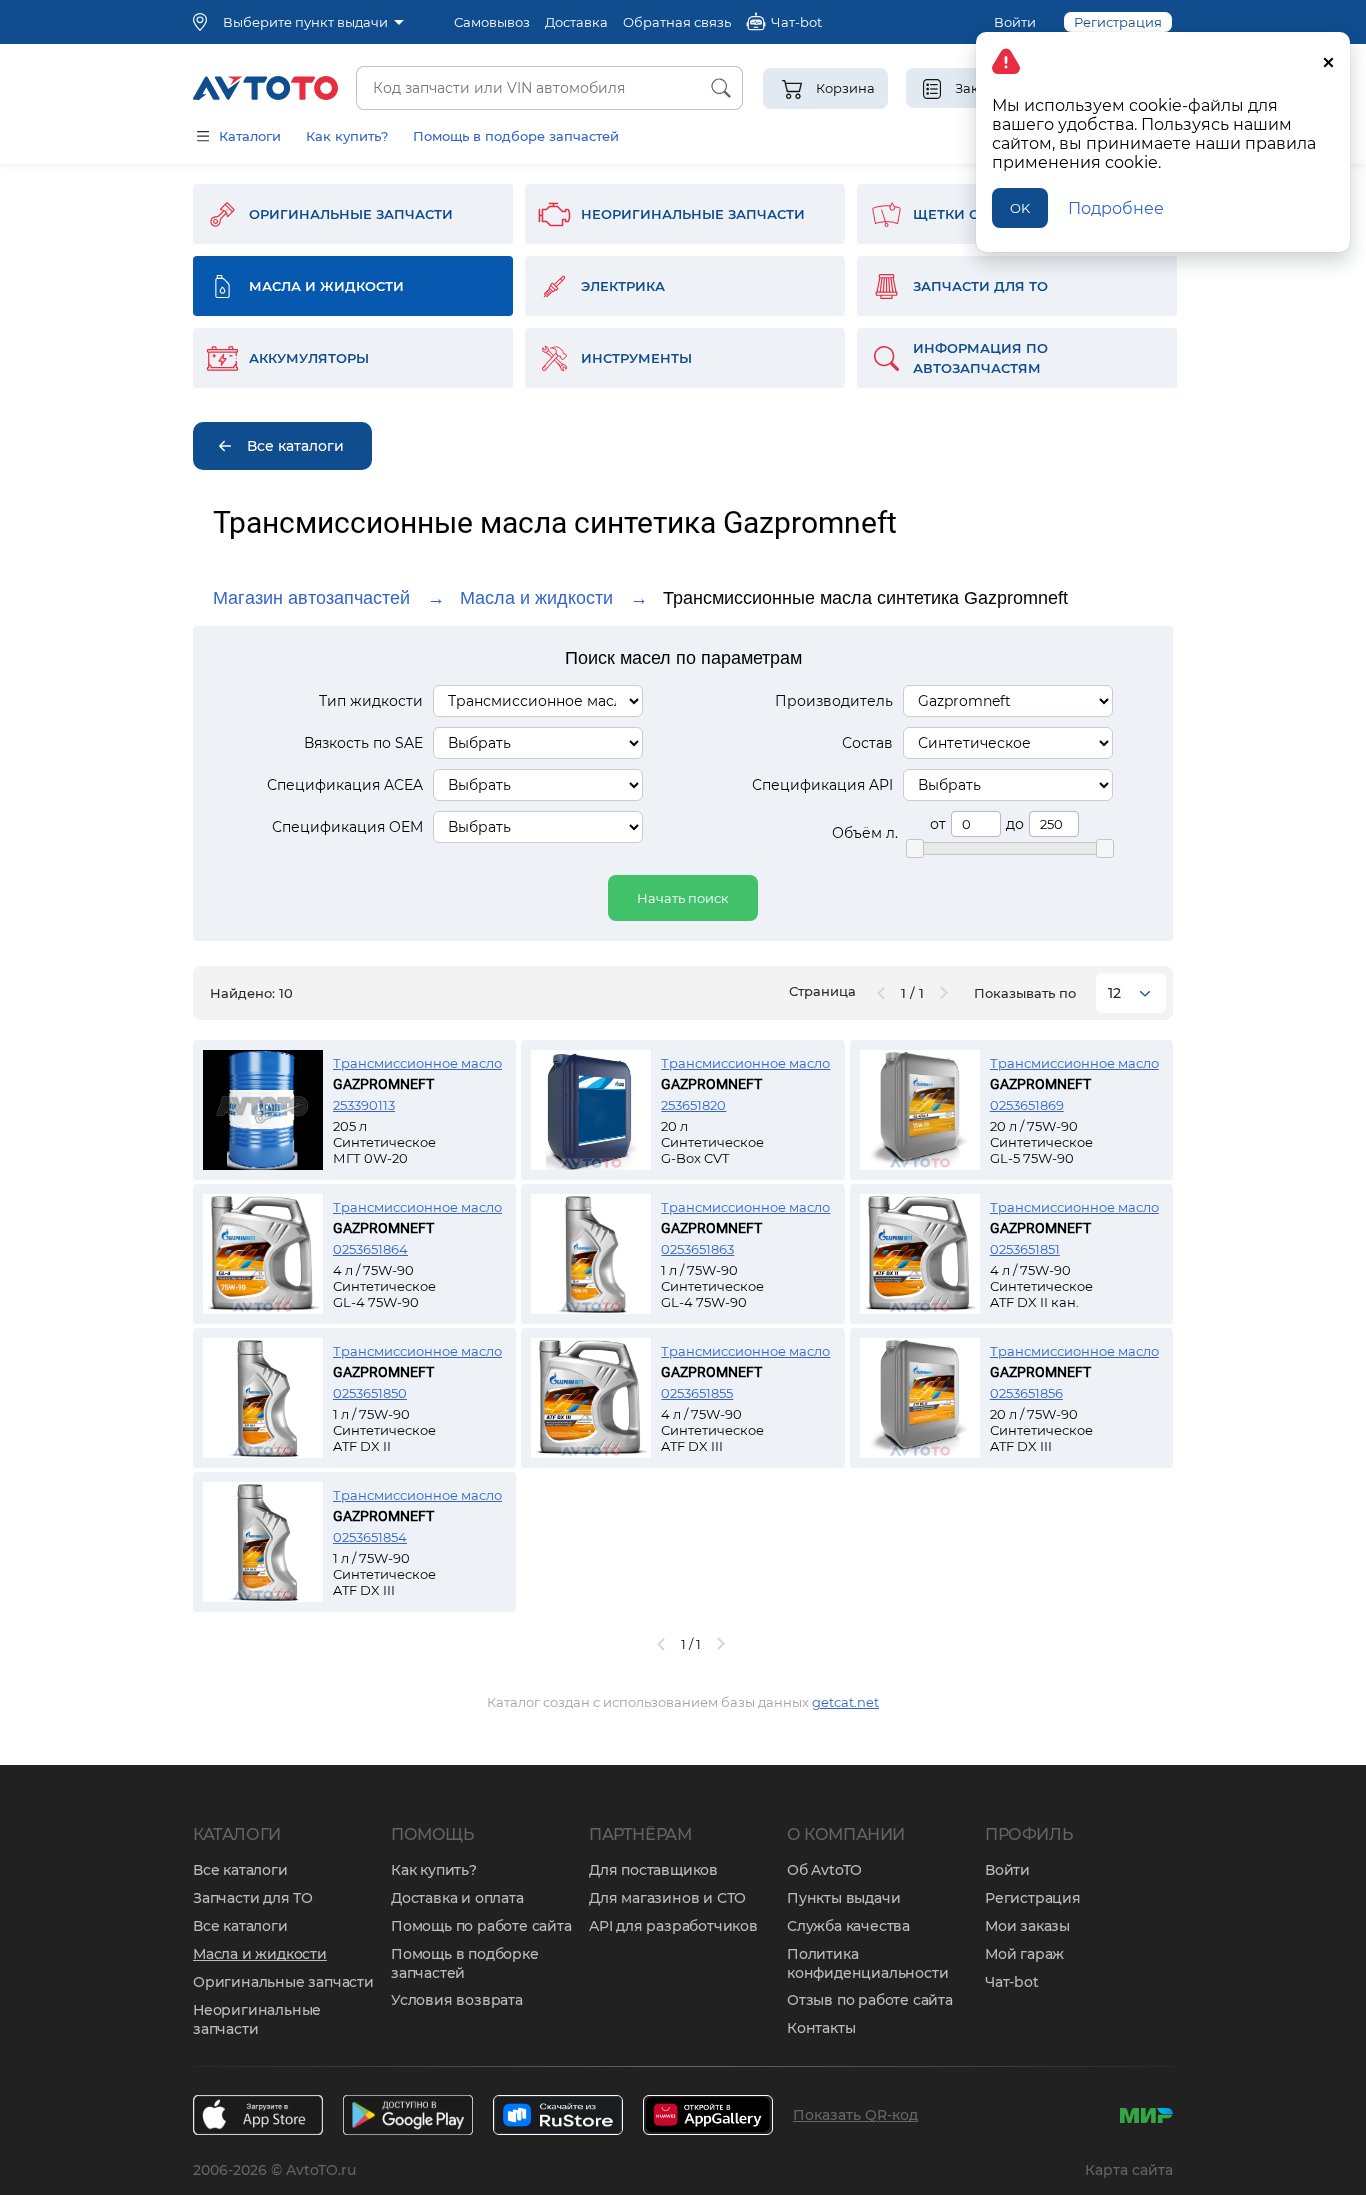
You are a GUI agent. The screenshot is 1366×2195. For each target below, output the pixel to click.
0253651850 (370, 1393)
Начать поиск (683, 898)
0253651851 (1025, 1249)
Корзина (845, 88)
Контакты (821, 2028)
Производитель (834, 701)
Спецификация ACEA (345, 785)
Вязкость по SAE (363, 743)
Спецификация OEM (347, 827)
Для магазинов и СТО (667, 1898)
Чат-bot (1012, 1982)
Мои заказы (1027, 1926)
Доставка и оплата (457, 1898)
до (1015, 824)
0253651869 (1027, 1105)
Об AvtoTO (824, 1870)
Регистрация (1033, 1898)
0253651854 (370, 1537)
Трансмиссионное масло (417, 1063)
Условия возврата (457, 2000)
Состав (867, 743)
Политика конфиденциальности (867, 1963)
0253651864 (370, 1249)
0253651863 (697, 1249)
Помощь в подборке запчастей (465, 1963)
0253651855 (697, 1393)
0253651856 (1026, 1393)
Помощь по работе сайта (481, 1926)
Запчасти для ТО (253, 1898)
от (938, 824)
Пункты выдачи (843, 1898)
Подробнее (1116, 208)
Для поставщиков (653, 1870)
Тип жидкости (371, 701)
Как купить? (347, 136)
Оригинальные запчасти (283, 1982)
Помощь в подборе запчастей (516, 136)
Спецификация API (822, 785)
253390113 (364, 1105)
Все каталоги (240, 1870)
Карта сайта (1129, 2170)
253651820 (693, 1105)
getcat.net (845, 1702)
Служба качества (848, 1926)
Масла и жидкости (536, 598)
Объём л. (865, 833)
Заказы (979, 88)
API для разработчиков (673, 1926)
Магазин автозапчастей (311, 598)
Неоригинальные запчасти (257, 2019)
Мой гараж (1024, 1954)
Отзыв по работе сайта (870, 2000)
